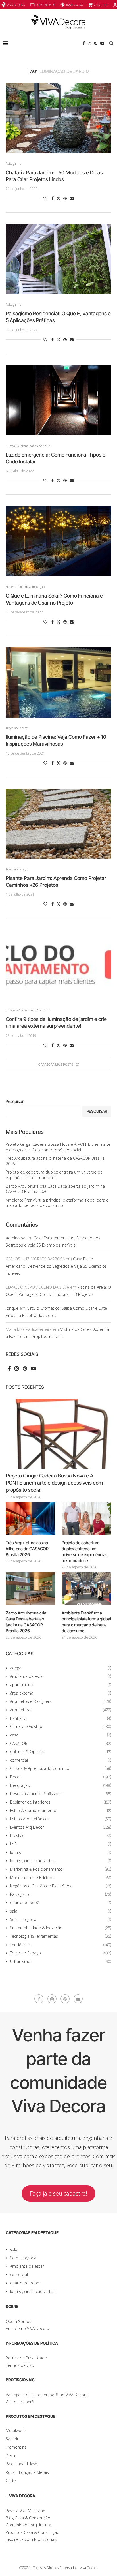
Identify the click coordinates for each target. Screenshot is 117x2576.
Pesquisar (15, 1101)
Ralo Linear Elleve (21, 2464)
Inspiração (75, 5)
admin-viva (15, 1238)
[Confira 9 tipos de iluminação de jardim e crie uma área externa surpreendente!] (58, 965)
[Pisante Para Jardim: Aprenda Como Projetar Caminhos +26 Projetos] (58, 824)
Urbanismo (61, 1961)
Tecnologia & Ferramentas (61, 1936)
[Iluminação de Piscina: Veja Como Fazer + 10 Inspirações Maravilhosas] (58, 682)
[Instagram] (89, 43)
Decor (61, 1777)
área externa (61, 1693)
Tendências (61, 1945)
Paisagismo (61, 1894)
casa (61, 1735)
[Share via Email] (72, 198)
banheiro (61, 1718)
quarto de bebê (61, 1902)
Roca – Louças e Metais (27, 2472)
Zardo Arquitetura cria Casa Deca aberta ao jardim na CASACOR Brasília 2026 (26, 1622)
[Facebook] (84, 43)
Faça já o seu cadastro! (58, 2193)
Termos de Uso (20, 2365)
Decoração (61, 1785)
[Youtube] (102, 43)
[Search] (111, 43)
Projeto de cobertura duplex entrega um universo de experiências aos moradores (54, 1175)
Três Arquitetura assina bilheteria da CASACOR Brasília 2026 (27, 1549)
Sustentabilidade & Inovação (61, 1928)
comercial (61, 1760)
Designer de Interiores (61, 1802)
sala (61, 1911)
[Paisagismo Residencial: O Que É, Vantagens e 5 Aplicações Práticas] (58, 259)
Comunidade (46, 5)
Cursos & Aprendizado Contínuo (61, 1768)
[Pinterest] (96, 43)
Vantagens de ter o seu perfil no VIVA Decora (47, 2395)
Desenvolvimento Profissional (61, 1794)
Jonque (12, 1308)
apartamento (61, 1685)
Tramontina (16, 2447)
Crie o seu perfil (20, 2402)
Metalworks (16, 2430)
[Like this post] (45, 198)
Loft (61, 1844)
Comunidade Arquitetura (28, 2525)
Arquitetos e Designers (61, 1701)
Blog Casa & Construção (28, 2518)
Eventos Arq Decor (61, 1827)
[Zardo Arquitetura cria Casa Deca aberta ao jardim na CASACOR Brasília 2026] (31, 1589)
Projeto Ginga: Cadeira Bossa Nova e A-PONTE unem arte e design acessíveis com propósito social (58, 1147)
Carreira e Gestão (61, 1726)
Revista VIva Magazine (25, 2511)
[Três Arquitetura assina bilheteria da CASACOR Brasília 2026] (31, 1519)
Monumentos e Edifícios (61, 1878)
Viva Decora (16, 5)
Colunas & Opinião (61, 1752)
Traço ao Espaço (61, 1953)
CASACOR (61, 1743)
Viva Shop (101, 5)
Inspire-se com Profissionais (31, 2539)
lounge (61, 1852)
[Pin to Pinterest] (65, 198)
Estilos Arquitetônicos (61, 1819)
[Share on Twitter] (58, 198)
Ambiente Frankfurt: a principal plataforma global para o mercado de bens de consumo (57, 1203)
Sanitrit (12, 2439)
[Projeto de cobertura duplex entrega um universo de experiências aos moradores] (86, 1519)
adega (61, 1668)
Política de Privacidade (26, 2358)
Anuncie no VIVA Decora (27, 2328)
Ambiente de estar (61, 1676)
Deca (10, 2456)
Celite (11, 2481)
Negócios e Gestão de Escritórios (61, 1886)
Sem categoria (61, 1919)
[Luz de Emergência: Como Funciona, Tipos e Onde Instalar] (58, 400)
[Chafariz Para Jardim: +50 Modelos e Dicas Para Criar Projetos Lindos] (58, 118)
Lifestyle (61, 1835)
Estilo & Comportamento (61, 1811)
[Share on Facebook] (53, 198)
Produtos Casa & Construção (33, 2532)
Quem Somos (18, 2321)
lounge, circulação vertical (61, 1861)
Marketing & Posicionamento (61, 1869)
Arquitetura (61, 1710)
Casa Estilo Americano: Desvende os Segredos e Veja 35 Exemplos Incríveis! (56, 1266)
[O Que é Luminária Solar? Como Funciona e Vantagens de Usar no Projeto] (58, 541)
